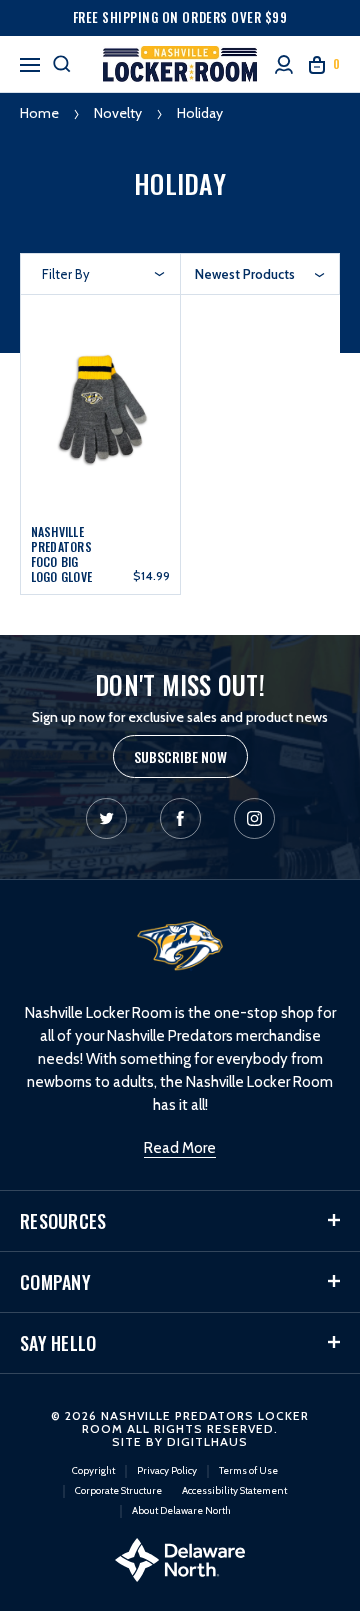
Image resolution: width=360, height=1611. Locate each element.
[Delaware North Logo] (179, 1558)
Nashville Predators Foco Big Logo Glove (62, 554)
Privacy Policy (167, 1470)
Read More (180, 1148)
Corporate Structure (118, 1490)
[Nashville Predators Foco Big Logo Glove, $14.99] (101, 407)
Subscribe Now (180, 756)
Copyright (93, 1470)
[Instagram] (254, 818)
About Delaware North (181, 1510)
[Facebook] (180, 818)
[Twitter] (106, 818)
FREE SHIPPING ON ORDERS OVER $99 (180, 17)
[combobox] (260, 274)
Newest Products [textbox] (245, 274)
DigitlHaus (207, 1441)
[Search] (62, 64)
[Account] (284, 64)
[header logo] (180, 64)
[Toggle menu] (30, 62)
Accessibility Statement (234, 1490)
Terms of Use (248, 1470)
